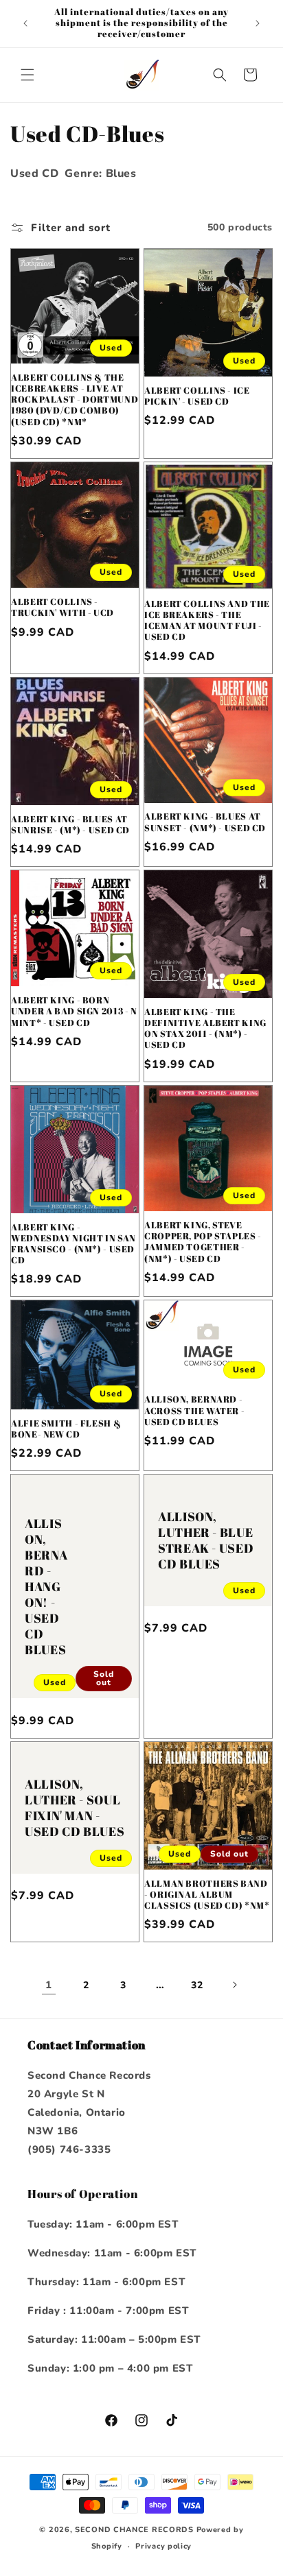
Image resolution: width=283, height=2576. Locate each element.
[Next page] (234, 1985)
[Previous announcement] (25, 23)
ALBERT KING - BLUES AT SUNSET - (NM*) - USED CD (205, 822)
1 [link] (49, 1985)
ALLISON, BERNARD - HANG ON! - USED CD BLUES (46, 1586)
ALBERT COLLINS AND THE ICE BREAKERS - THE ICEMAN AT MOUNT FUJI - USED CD (207, 621)
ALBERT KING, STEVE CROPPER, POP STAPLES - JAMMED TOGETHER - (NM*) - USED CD (203, 1242)
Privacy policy (163, 2546)
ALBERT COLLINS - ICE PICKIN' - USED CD (197, 396)
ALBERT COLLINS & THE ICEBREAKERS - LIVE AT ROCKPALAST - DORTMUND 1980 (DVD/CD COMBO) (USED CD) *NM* (75, 400)
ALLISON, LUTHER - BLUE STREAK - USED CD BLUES (206, 1540)
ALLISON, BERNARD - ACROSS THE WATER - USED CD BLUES (194, 1411)
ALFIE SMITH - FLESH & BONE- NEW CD (66, 1429)
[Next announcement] (258, 23)
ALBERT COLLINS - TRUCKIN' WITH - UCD (63, 608)
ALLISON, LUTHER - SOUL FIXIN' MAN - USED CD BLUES (75, 1808)
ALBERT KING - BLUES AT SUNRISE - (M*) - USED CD (70, 825)
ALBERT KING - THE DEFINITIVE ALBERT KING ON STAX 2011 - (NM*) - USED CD (205, 1029)
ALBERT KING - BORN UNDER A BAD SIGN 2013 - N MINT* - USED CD (74, 1012)
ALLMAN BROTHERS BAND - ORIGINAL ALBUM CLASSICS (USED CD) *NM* (207, 1895)
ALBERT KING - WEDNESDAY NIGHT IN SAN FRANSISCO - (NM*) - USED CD (73, 1244)
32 (197, 1985)
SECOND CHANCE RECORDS (134, 2530)
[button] (27, 75)
